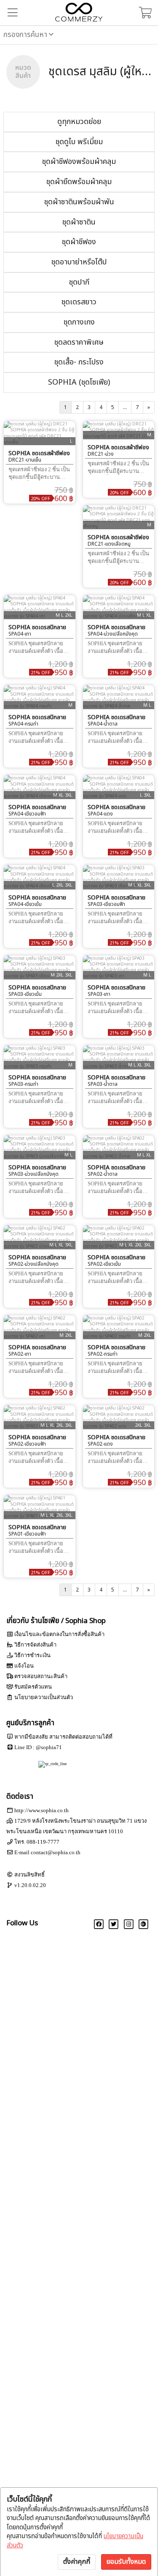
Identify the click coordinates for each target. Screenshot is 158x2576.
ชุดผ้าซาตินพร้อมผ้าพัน (79, 202)
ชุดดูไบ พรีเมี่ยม (79, 142)
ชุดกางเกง (79, 322)
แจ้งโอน (24, 1666)
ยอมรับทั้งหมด (126, 2562)
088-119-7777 (43, 1842)
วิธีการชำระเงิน (32, 1655)
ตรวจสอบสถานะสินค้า (41, 1676)
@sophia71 (49, 1747)
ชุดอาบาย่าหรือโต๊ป (79, 262)
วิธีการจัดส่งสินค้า (35, 1645)
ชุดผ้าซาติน (79, 222)
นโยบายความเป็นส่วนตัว (44, 1697)
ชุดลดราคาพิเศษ (79, 342)
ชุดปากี (79, 282)
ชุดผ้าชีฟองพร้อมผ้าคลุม (79, 162)
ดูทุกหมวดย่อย (79, 122)
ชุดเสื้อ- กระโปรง (79, 362)
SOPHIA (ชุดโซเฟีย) (79, 382)
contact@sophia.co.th (56, 1852)
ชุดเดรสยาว (79, 302)
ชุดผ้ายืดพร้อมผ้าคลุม (79, 182)
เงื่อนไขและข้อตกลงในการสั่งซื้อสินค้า (59, 1634)
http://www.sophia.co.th (42, 1810)
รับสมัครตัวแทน (33, 1687)
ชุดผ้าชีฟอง (79, 242)
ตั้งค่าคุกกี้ (77, 2562)
